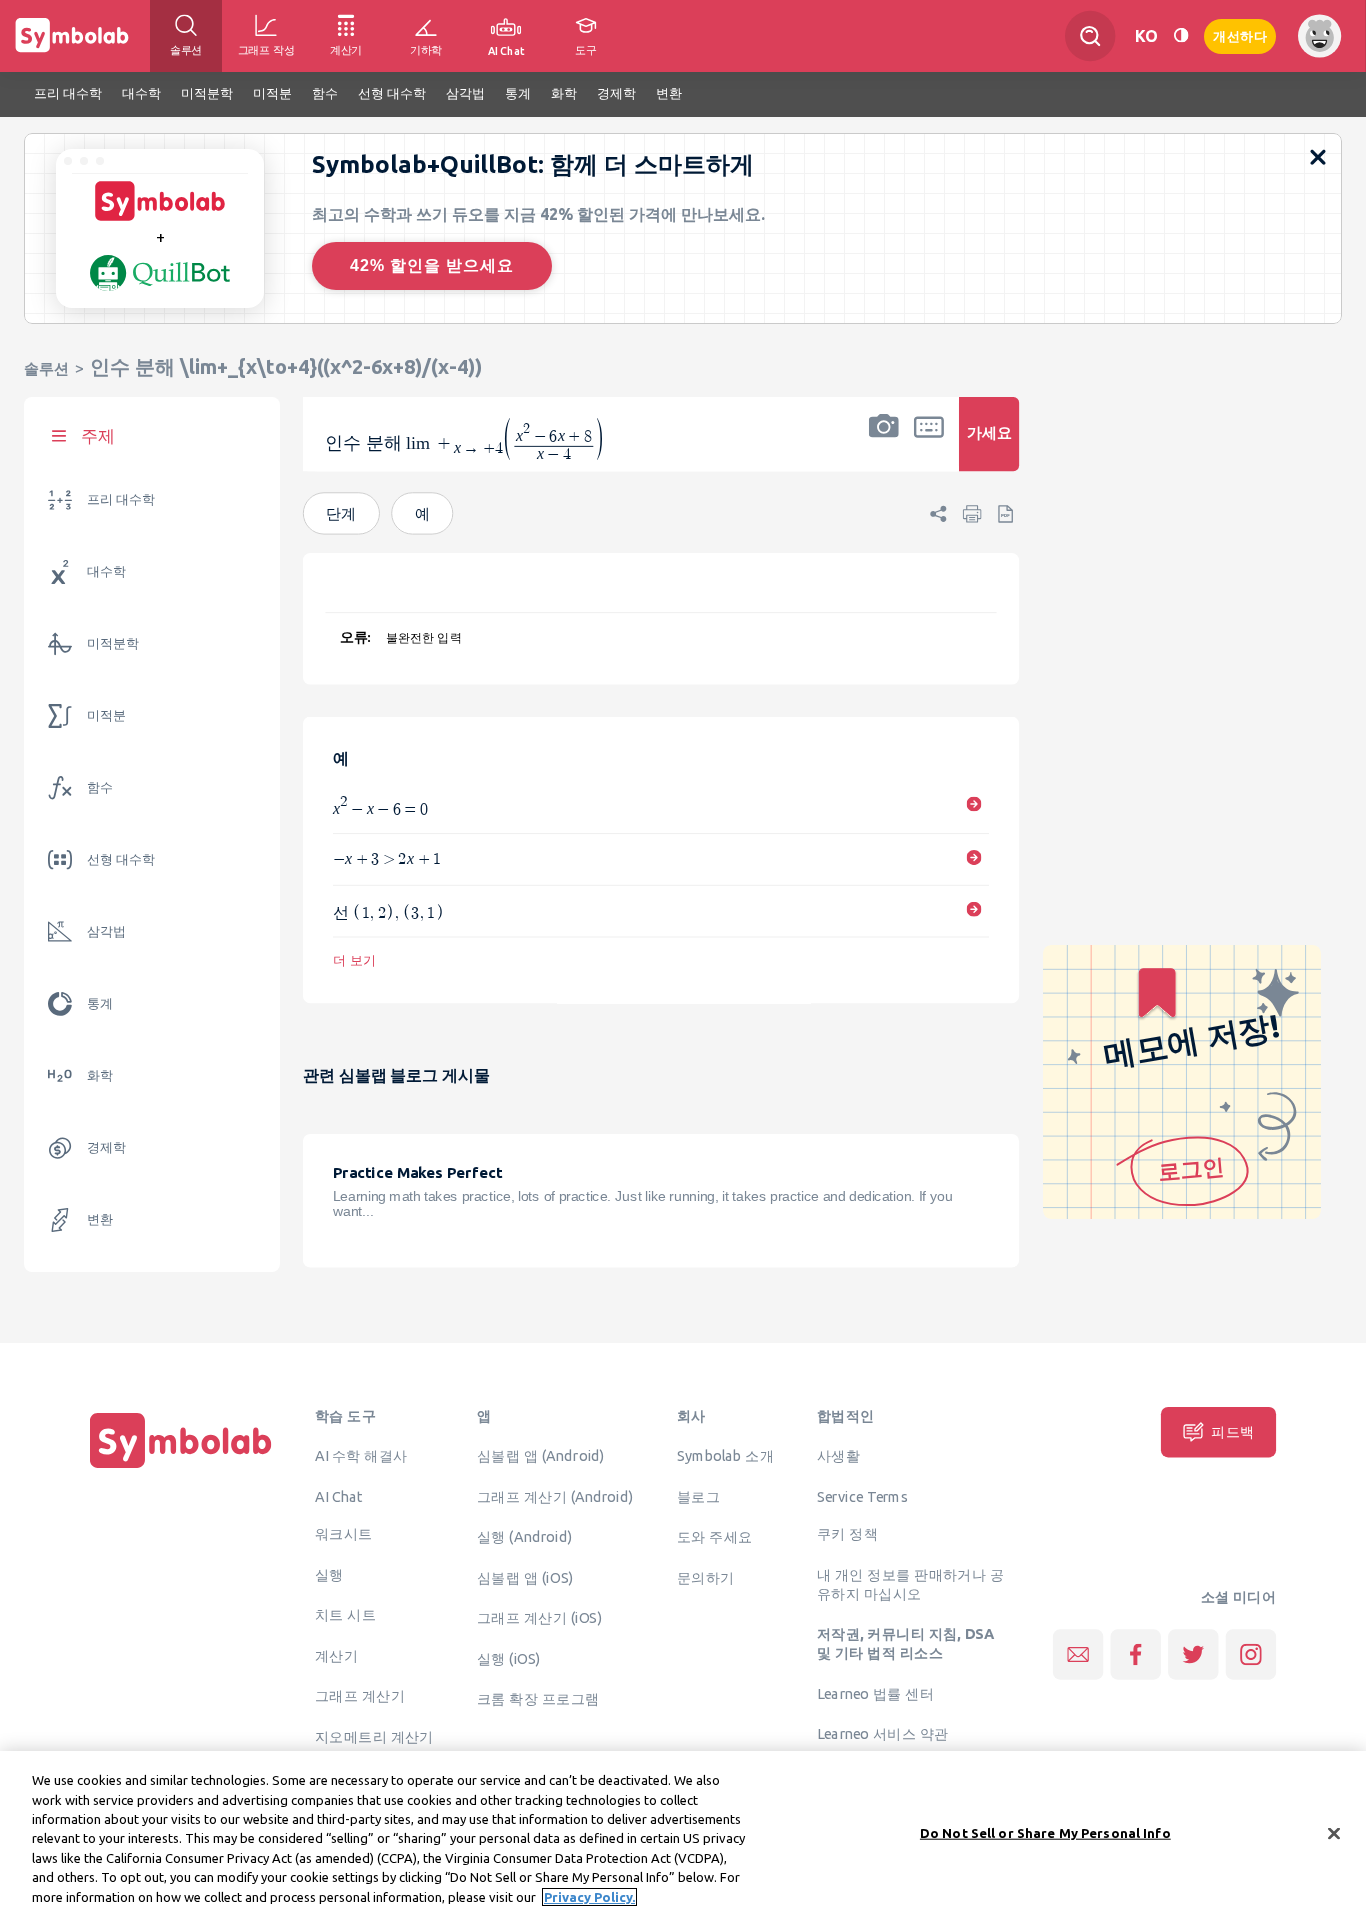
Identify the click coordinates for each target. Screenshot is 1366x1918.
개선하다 (1240, 34)
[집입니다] (181, 1468)
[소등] (1181, 35)
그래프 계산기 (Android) (555, 1496)
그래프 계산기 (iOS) (539, 1617)
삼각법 (106, 931)
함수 (100, 787)
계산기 (336, 1655)
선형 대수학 (121, 859)
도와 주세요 (715, 1536)
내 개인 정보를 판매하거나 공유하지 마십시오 (910, 1583)
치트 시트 (345, 1615)
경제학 (106, 1147)
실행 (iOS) (509, 1658)
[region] (683, 1834)
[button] (884, 447)
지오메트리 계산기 (374, 1736)
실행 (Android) (524, 1536)
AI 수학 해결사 (361, 1455)
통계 (100, 1003)
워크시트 (344, 1534)
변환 (100, 1219)
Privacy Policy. (589, 1897)
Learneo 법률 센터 (875, 1693)
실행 (329, 1574)
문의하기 (706, 1577)
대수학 (106, 571)
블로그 (698, 1496)
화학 (100, 1075)
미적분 (106, 715)
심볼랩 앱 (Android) (541, 1455)
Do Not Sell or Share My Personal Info (1045, 1832)
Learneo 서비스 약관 (882, 1733)
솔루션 (46, 368)
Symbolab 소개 (725, 1455)
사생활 (838, 1455)
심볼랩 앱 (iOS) (525, 1577)
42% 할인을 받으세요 (432, 265)
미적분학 (113, 643)
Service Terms (862, 1496)
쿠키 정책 (847, 1534)
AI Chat (339, 1496)
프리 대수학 (121, 499)
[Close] (1334, 1833)
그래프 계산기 (360, 1696)
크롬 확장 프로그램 (538, 1698)
